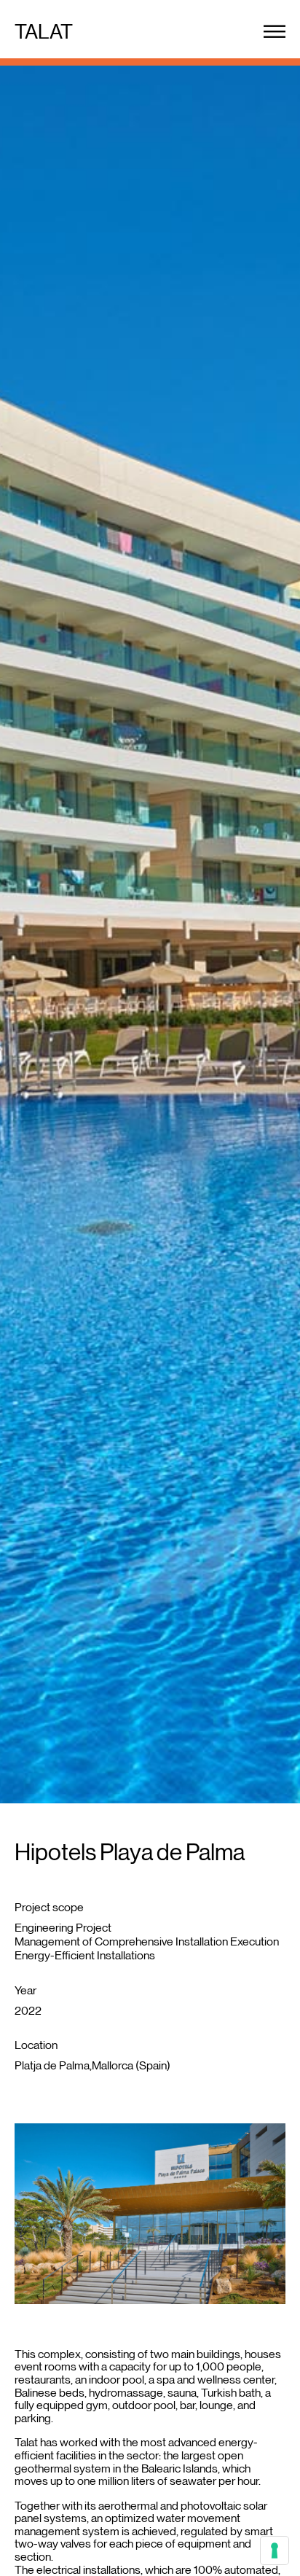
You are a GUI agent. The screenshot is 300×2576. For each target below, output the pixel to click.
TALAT (44, 31)
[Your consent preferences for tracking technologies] (275, 2550)
